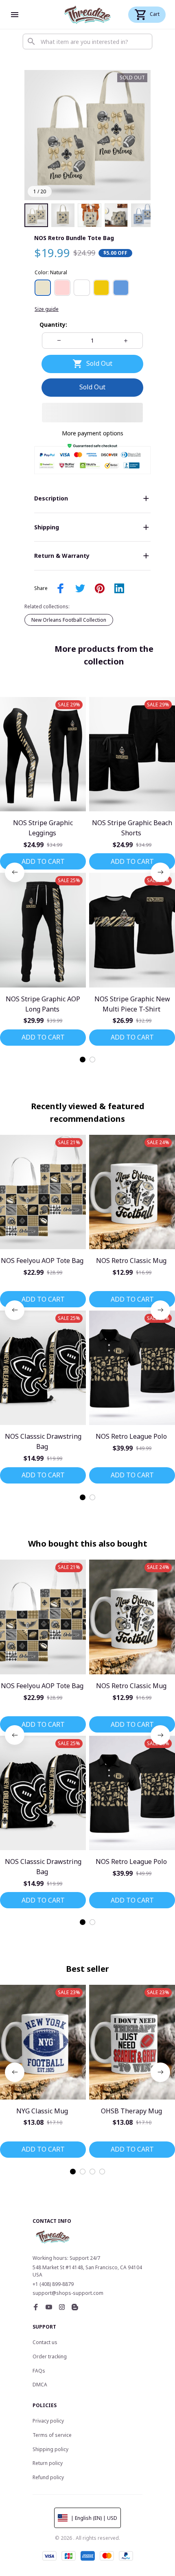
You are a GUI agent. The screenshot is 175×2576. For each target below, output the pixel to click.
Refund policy (48, 2477)
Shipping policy (50, 2449)
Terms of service (52, 2435)
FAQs (39, 2371)
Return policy (48, 2463)
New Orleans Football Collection (69, 620)
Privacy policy (48, 2421)
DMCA (40, 2385)
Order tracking (50, 2356)
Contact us (45, 2342)
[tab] (83, 1060)
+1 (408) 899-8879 (53, 2284)
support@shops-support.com (68, 2293)
